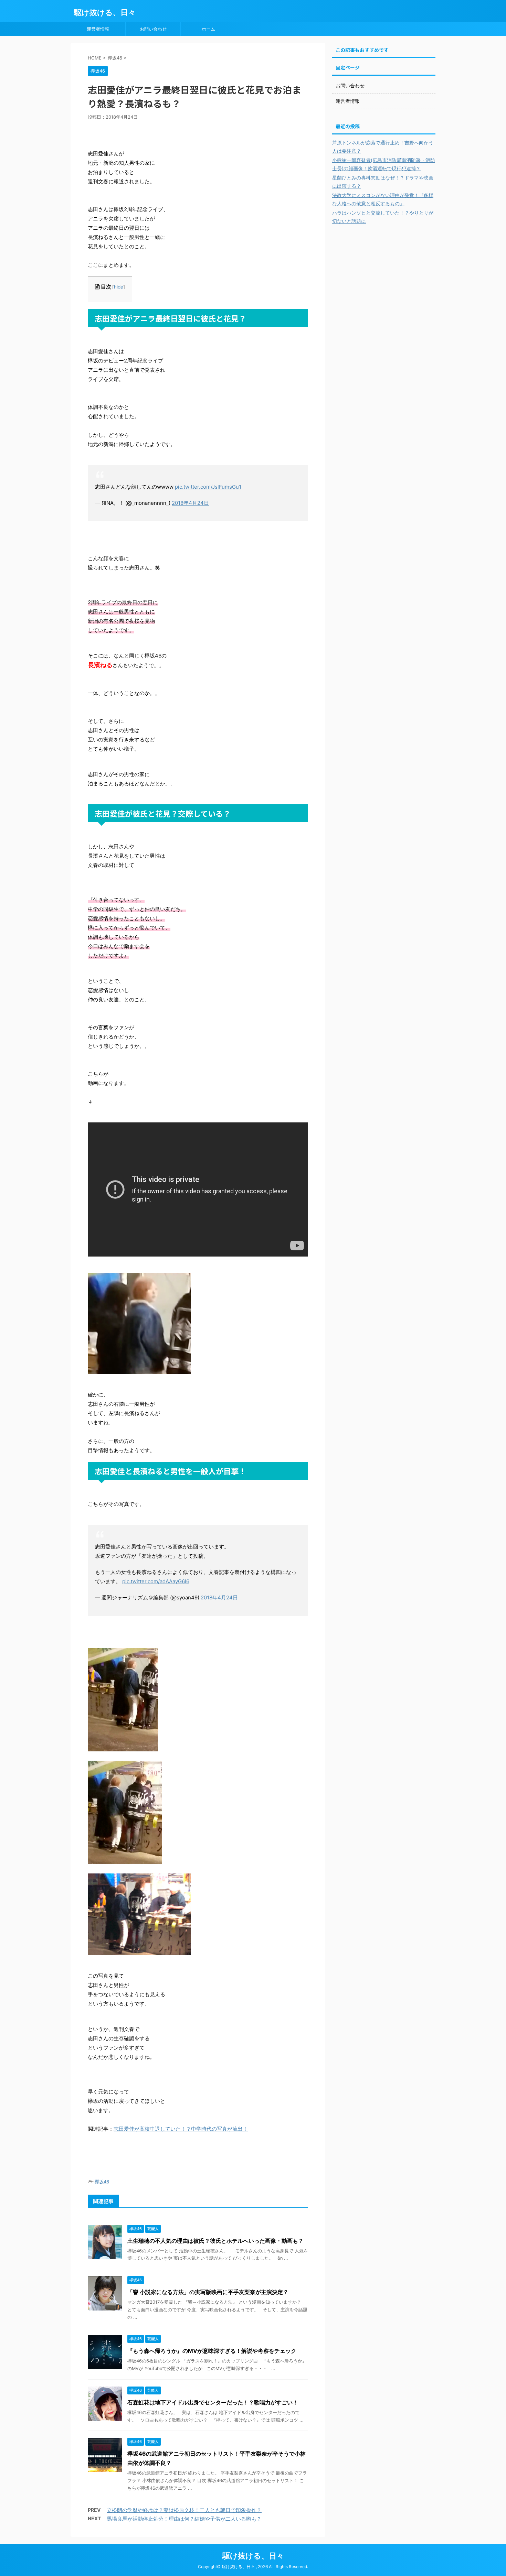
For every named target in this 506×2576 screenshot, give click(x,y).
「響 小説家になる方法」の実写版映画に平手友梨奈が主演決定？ (208, 2292)
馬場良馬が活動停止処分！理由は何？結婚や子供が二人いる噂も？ (184, 2519)
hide (119, 287)
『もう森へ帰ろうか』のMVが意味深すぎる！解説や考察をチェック (212, 2351)
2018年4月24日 (190, 503)
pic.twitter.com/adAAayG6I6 (156, 1581)
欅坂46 (102, 2182)
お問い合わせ (153, 29)
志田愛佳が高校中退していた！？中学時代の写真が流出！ (181, 2129)
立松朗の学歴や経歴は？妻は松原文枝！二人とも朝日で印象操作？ (184, 2510)
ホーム (208, 29)
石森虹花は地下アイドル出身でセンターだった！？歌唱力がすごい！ (213, 2402)
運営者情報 (98, 29)
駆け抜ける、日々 (105, 12)
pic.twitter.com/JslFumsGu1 (208, 487)
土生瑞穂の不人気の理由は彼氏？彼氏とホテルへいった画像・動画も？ (215, 2241)
